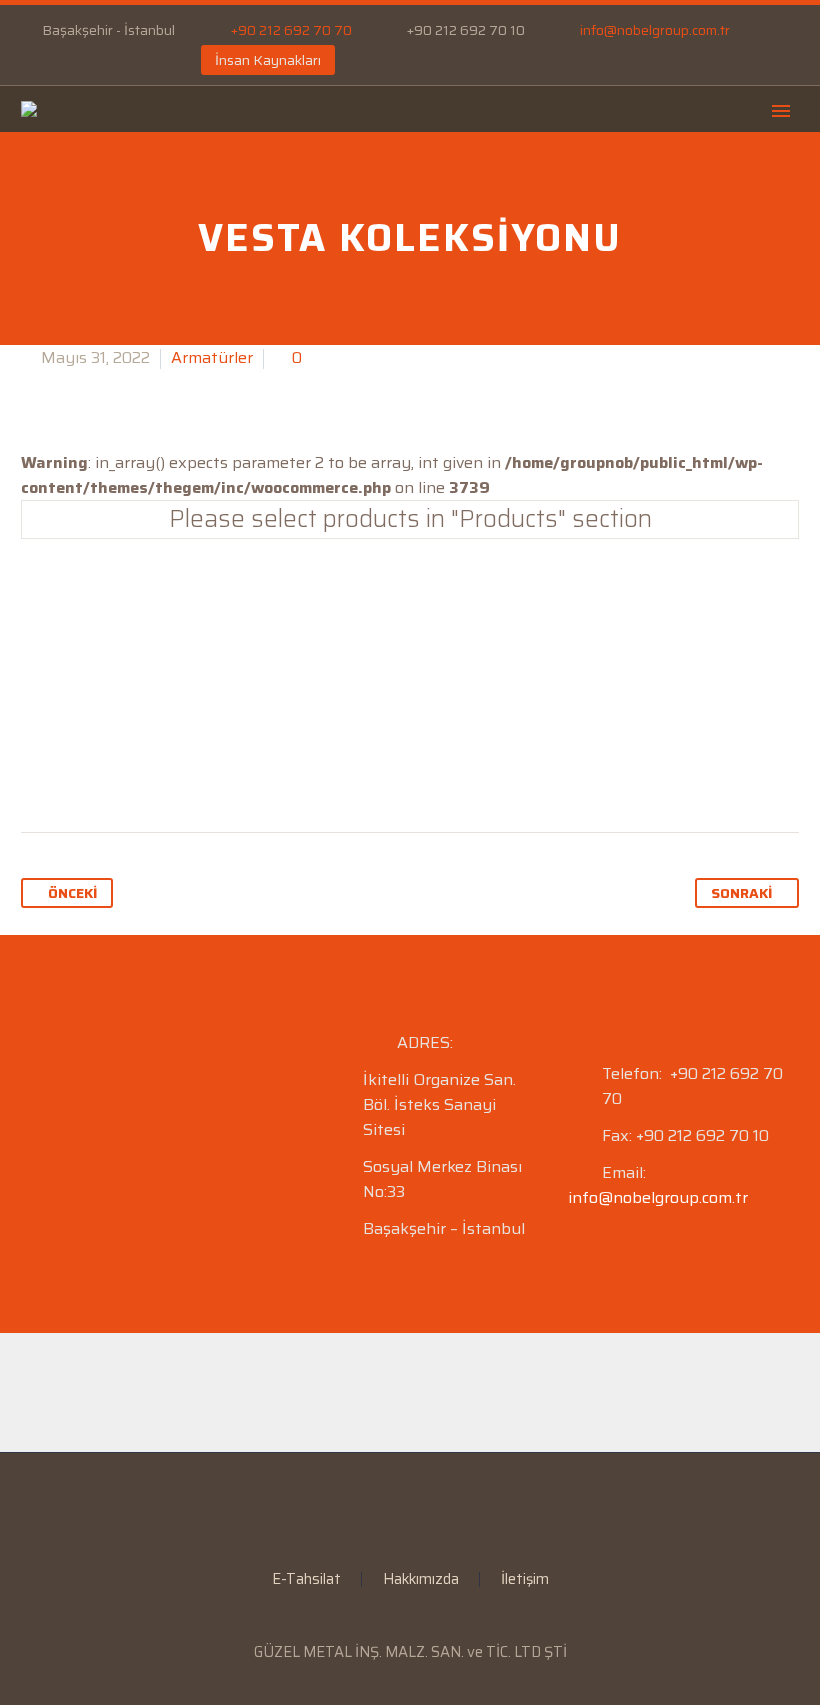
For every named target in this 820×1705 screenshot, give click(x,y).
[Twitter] (76, 769)
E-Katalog (714, 173)
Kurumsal (335, 173)
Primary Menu (781, 111)
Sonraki (741, 893)
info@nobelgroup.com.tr (655, 30)
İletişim (525, 1579)
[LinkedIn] (61, 60)
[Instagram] (91, 60)
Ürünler (458, 173)
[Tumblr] (152, 769)
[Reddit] (228, 769)
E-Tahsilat (583, 173)
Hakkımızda (421, 1579)
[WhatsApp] (121, 60)
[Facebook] (31, 60)
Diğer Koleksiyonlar (410, 601)
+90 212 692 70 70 (291, 30)
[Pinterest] (114, 769)
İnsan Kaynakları (268, 60)
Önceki (72, 893)
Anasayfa (207, 173)
